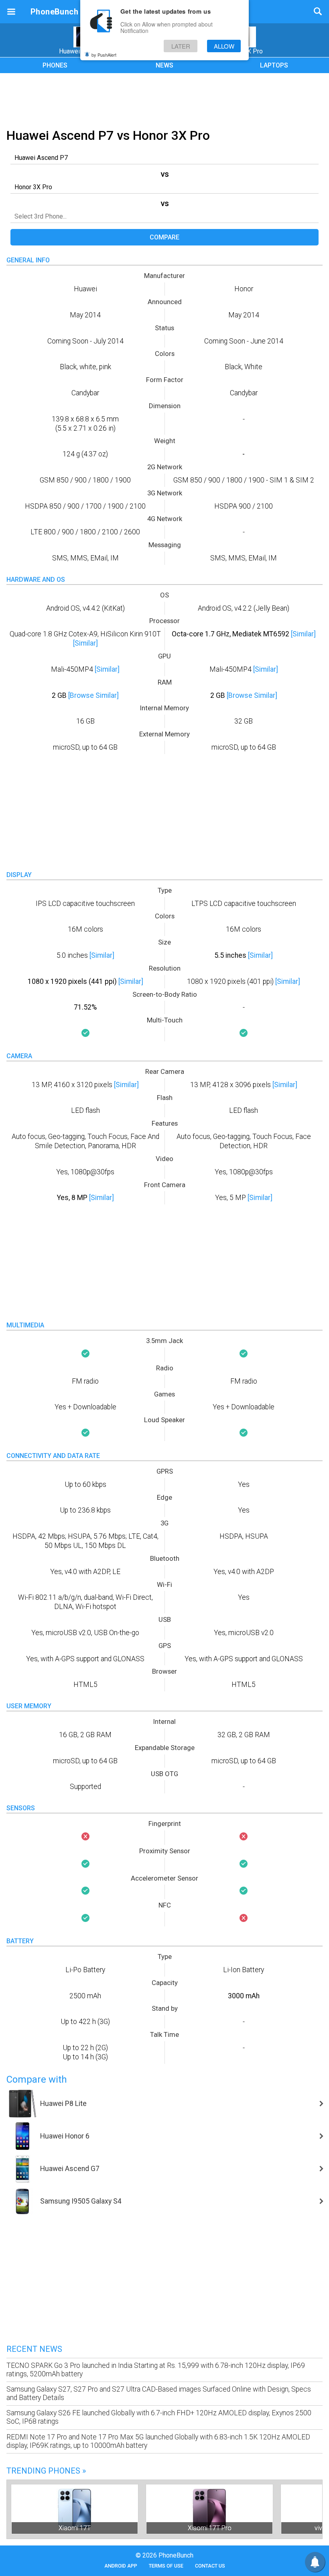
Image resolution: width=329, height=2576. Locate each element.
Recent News (34, 2349)
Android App (121, 2566)
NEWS (164, 65)
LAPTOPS (274, 65)
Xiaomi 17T (75, 2528)
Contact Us (210, 2566)
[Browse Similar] (93, 695)
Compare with (37, 2079)
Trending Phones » (46, 2471)
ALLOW (224, 46)
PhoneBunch (54, 12)
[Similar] (85, 643)
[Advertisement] (164, 99)
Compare (164, 237)
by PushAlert (104, 55)
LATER (181, 46)
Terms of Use (166, 2566)
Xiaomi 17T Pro (210, 2528)
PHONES (55, 65)
